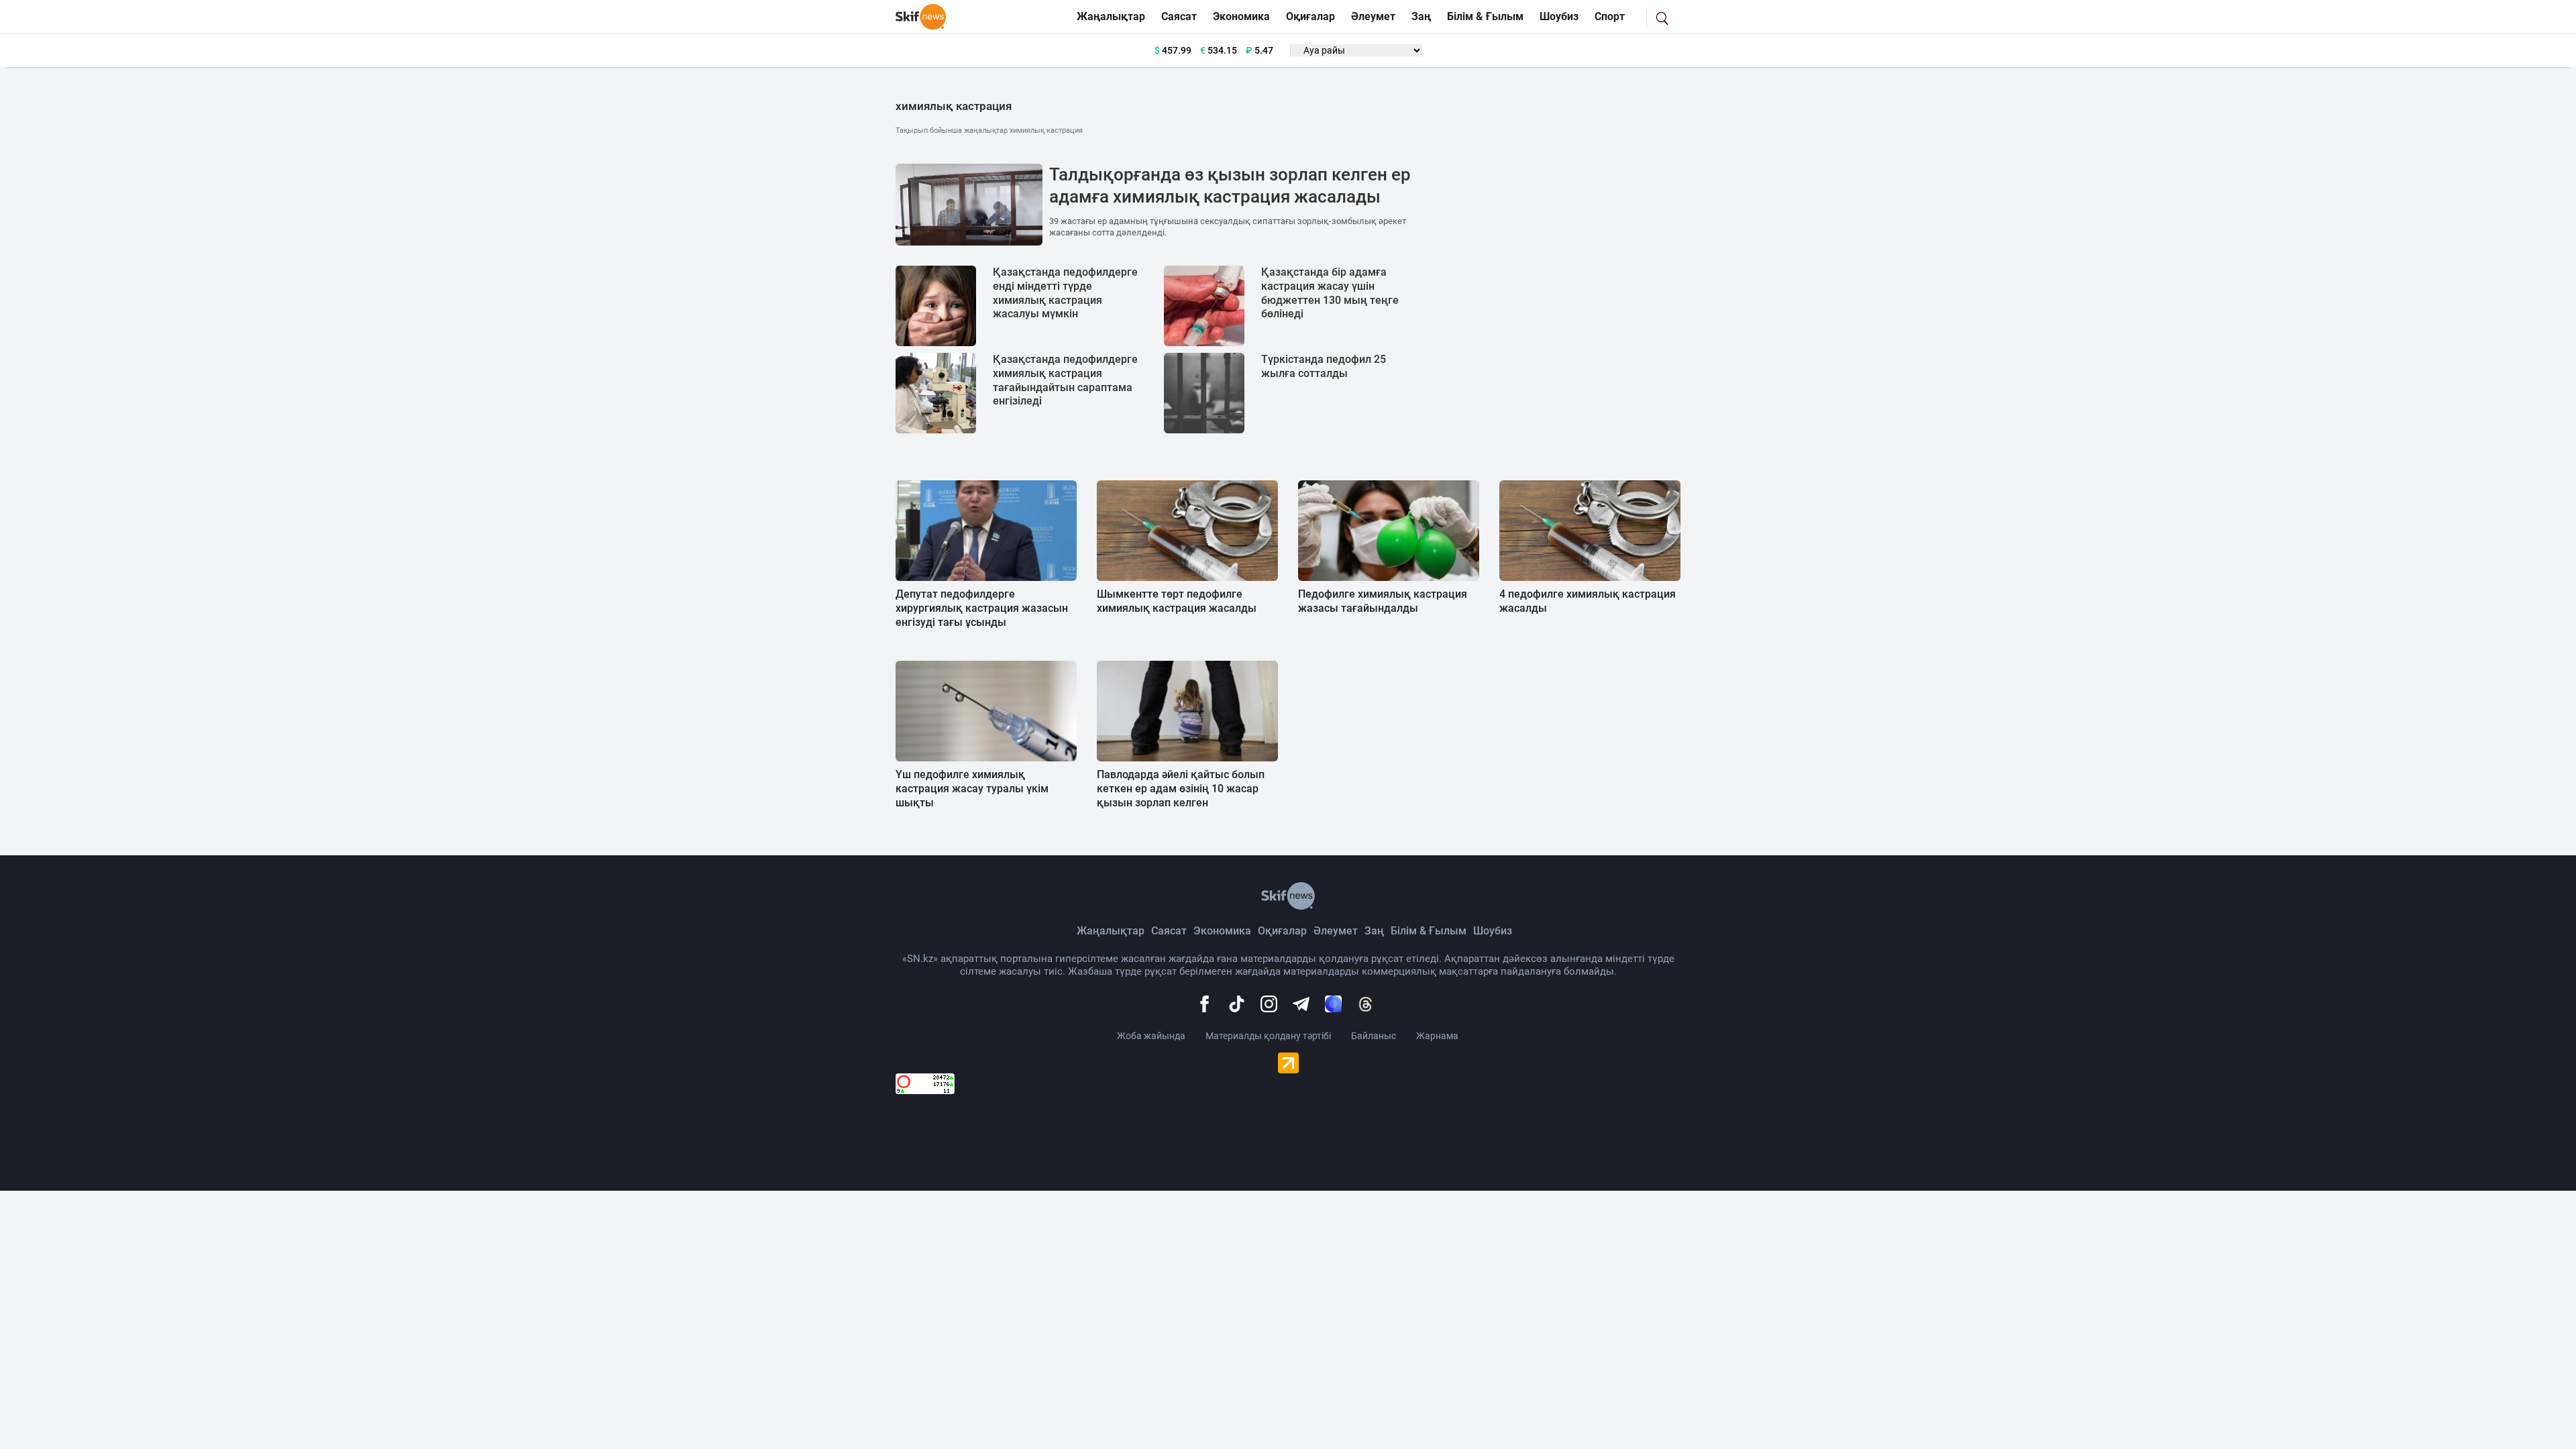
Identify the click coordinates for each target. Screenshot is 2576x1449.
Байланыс (1374, 1036)
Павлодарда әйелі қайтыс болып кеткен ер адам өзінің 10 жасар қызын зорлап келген (1181, 789)
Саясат (1179, 16)
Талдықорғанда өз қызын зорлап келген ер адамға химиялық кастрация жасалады (1230, 186)
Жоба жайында (1151, 1036)
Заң (1421, 16)
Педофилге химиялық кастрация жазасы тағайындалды (1383, 601)
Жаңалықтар (1111, 16)
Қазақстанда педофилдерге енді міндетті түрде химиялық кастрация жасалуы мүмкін (1065, 293)
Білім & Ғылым (1485, 16)
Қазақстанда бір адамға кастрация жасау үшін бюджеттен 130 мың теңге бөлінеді (1330, 293)
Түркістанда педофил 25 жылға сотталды (1324, 366)
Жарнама (1437, 1036)
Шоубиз (1559, 16)
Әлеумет (1373, 16)
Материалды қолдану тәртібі (1268, 1036)
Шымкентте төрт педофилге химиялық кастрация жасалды (1177, 601)
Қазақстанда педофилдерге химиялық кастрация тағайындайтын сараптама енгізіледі (1065, 380)
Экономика (1241, 16)
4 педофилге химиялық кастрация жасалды (1588, 601)
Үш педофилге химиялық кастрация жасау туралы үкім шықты (972, 789)
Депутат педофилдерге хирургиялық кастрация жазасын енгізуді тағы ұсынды (982, 608)
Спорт (1610, 16)
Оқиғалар (1310, 16)
